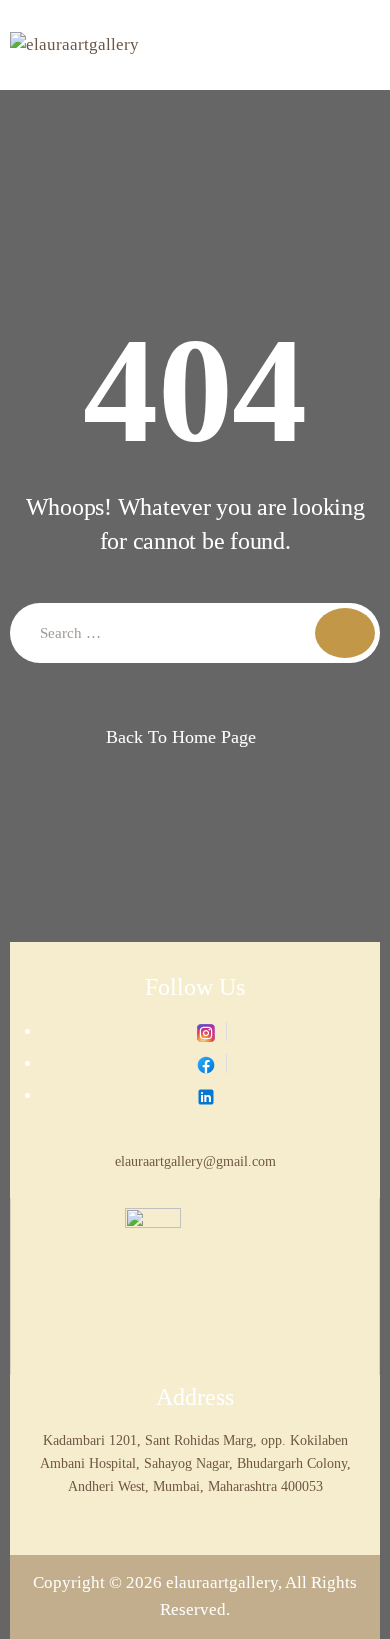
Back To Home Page (181, 737)
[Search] (345, 633)
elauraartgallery (222, 1582)
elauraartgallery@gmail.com (195, 1161)
